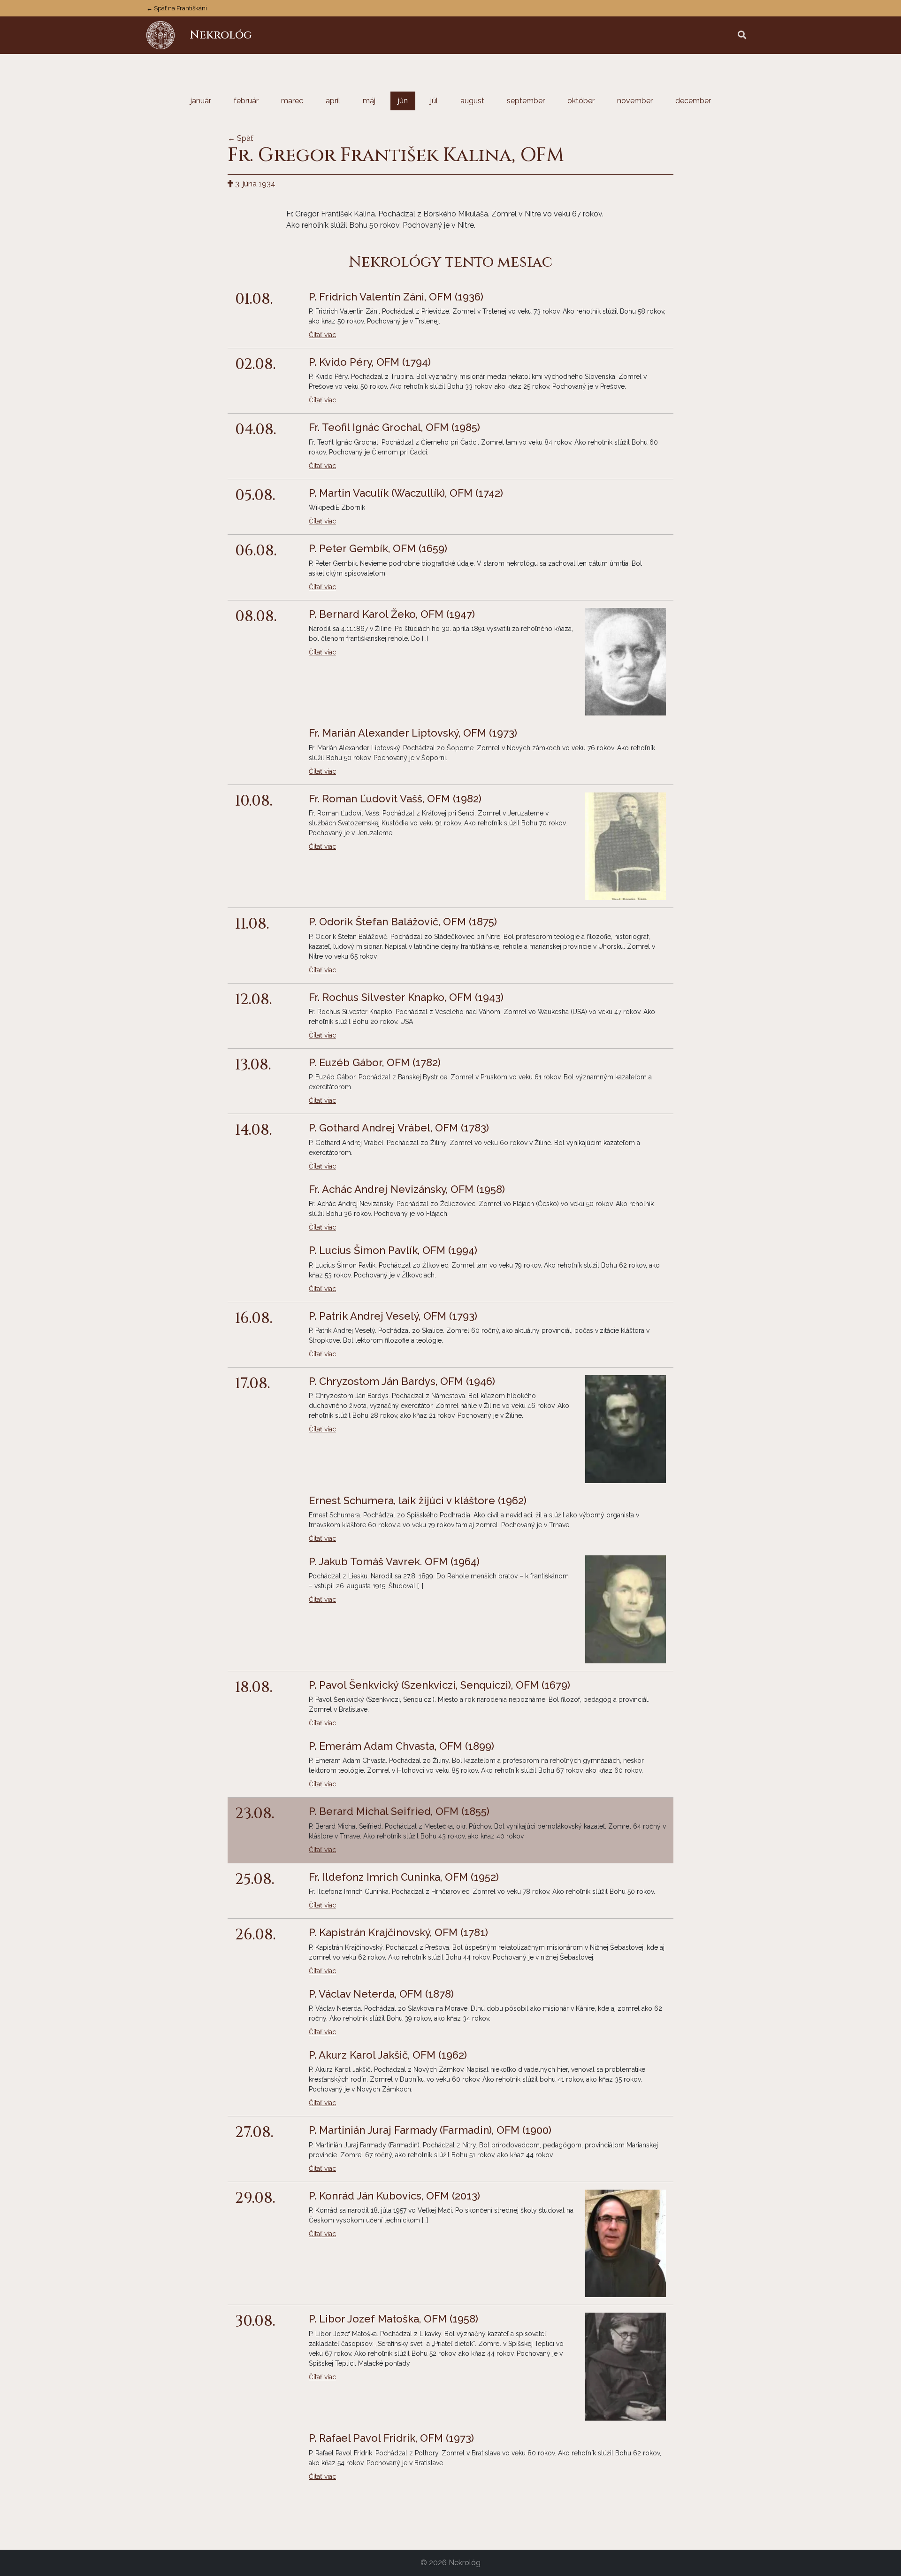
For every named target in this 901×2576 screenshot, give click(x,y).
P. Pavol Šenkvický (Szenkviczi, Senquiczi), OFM (439, 1685)
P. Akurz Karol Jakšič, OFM (388, 2055)
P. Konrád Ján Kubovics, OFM (394, 2196)
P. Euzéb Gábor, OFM (375, 1062)
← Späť (240, 138)
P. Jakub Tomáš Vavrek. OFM (394, 1561)
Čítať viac (322, 335)
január (201, 101)
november (635, 101)
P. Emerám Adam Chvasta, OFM (401, 1746)
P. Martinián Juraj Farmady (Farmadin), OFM (430, 2130)
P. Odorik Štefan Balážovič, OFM (403, 922)
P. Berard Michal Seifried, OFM (399, 1811)
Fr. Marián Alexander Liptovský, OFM (413, 733)
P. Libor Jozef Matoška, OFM (393, 2319)
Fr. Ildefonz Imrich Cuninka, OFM (404, 1877)
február (246, 101)
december (693, 101)
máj (369, 101)
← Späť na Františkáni (177, 8)
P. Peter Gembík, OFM (378, 548)
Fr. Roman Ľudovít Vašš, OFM (395, 799)
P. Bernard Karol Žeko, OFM (392, 614)
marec (292, 101)
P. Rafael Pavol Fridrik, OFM (391, 2438)
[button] (742, 35)
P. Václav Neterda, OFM (381, 1994)
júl (434, 101)
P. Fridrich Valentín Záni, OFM (396, 297)
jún (403, 101)
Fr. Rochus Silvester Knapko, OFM (406, 997)
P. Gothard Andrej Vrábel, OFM (399, 1128)
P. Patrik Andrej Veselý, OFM (393, 1316)
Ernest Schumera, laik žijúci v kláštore (418, 1500)
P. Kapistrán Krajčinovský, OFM (398, 1932)
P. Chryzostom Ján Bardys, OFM (402, 1381)
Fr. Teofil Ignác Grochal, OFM (394, 427)
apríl (333, 101)
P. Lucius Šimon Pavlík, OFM (393, 1250)
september (526, 101)
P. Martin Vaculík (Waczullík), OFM (406, 493)
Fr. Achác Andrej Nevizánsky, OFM (407, 1189)
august (472, 101)
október (581, 101)
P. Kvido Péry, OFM (370, 362)
